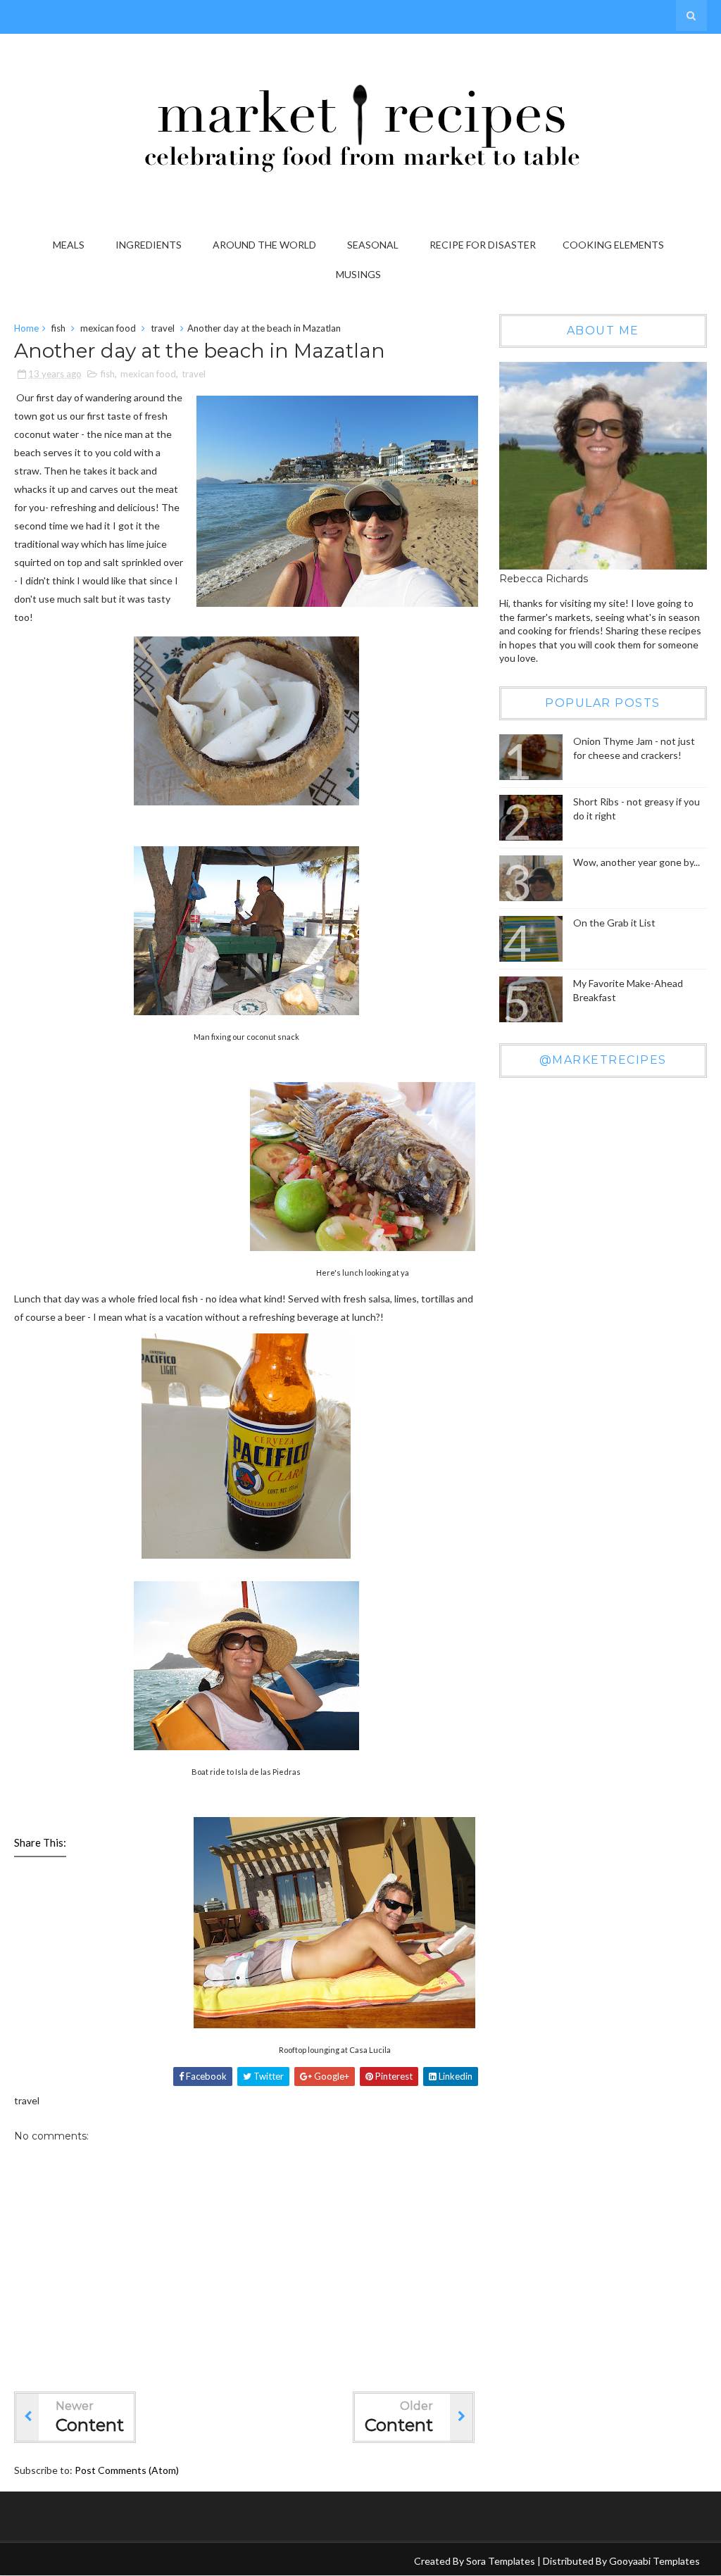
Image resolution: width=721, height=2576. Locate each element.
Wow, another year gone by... (637, 862)
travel (163, 328)
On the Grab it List (614, 923)
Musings (358, 274)
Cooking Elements (613, 245)
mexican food (108, 328)
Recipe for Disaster (483, 245)
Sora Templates (501, 2561)
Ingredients (149, 245)
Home (26, 328)
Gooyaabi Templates (654, 2561)
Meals (69, 245)
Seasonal (373, 245)
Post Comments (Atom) (127, 2470)
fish (58, 328)
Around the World (264, 245)
